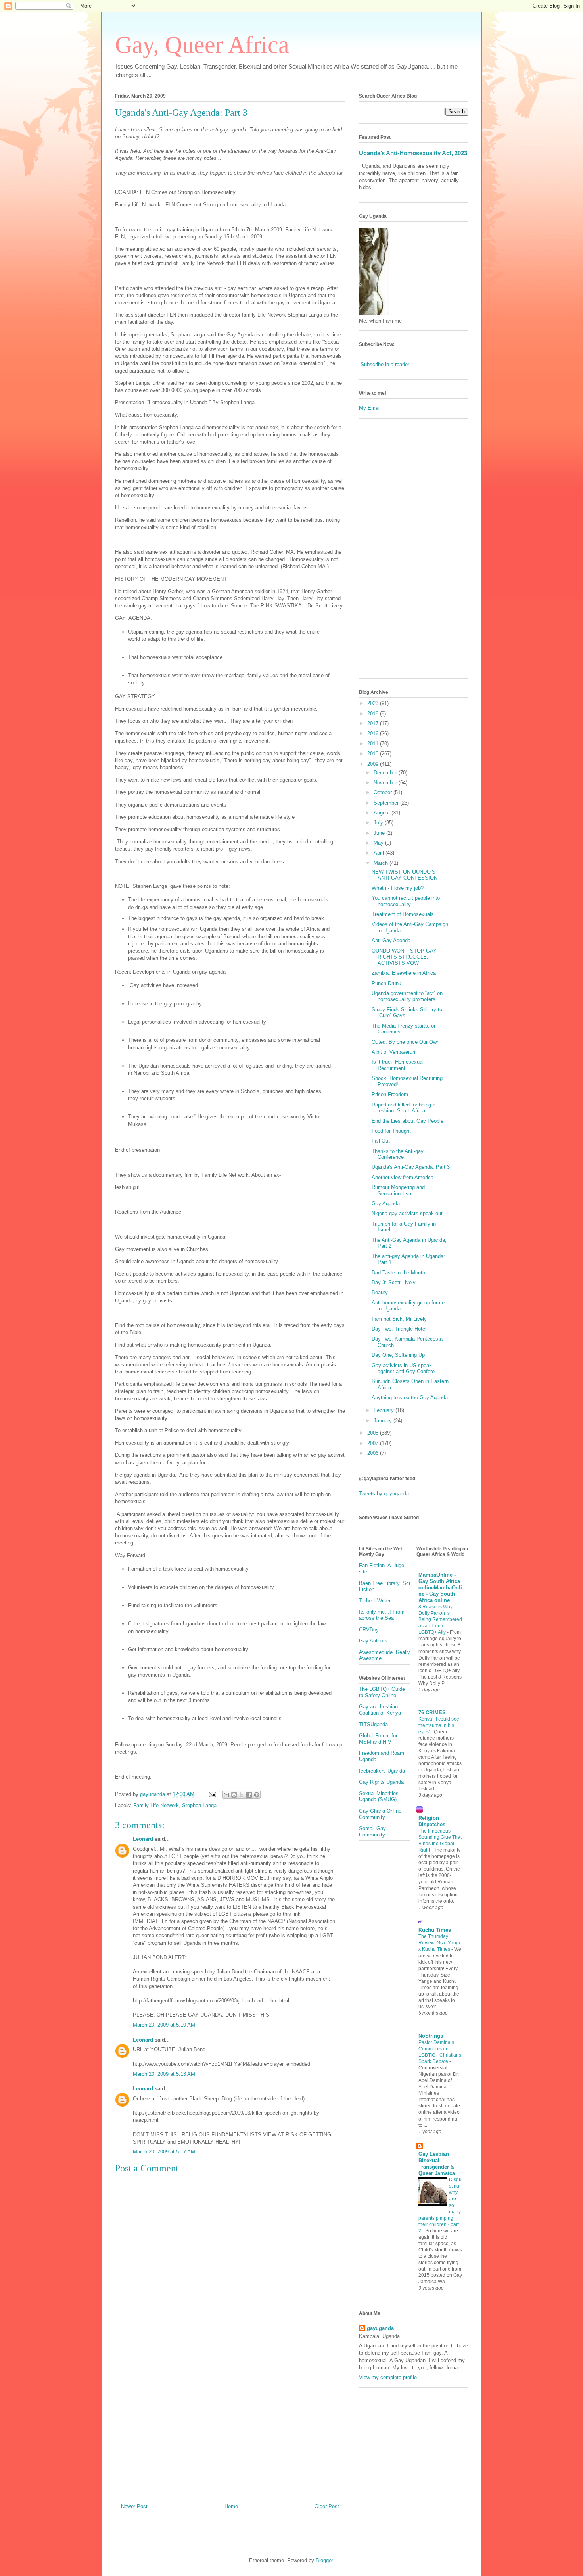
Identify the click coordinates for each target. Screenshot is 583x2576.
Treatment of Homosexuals (403, 914)
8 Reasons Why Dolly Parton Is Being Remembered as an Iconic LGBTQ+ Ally (440, 1619)
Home (231, 2506)
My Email (370, 408)
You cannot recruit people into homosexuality (406, 901)
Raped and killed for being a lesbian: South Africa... (404, 1108)
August (383, 813)
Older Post (327, 2506)
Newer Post (134, 2506)
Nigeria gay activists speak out (407, 1213)
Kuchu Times (435, 1930)
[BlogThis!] (234, 1795)
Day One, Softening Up (398, 1355)
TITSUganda (373, 1724)
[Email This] (226, 1795)
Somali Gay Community (372, 1832)
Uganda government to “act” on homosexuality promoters (407, 996)
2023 (374, 703)
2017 (374, 723)
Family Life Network (156, 1805)
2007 (374, 1443)
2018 (374, 714)
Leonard (143, 1839)
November (386, 783)
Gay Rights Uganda (381, 1782)
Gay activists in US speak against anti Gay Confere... (406, 1369)
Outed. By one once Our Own (406, 1042)
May (379, 843)
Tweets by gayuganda (384, 1494)
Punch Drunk (386, 983)
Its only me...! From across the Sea (382, 1615)
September (387, 803)
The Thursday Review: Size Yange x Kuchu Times (440, 1943)
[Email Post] (212, 1794)
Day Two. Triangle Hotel (399, 1329)
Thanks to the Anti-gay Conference (398, 1154)
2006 (374, 1453)
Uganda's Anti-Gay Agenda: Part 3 (181, 113)
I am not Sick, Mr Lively (399, 1319)
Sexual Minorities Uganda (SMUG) (379, 1797)
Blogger (324, 2560)
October (384, 792)
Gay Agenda (386, 1203)
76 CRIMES (432, 1713)
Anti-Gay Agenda (391, 940)
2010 (374, 754)
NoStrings (431, 2036)
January (384, 1421)
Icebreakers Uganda (382, 1771)
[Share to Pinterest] (257, 1795)
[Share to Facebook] (249, 1795)
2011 (374, 744)
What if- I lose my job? (398, 888)
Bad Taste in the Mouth (398, 1273)
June (380, 833)
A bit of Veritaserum (394, 1052)
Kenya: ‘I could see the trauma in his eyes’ (439, 1725)
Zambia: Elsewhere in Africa (404, 973)
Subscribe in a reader (385, 364)
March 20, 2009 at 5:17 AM (164, 2152)
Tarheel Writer (375, 1601)
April (380, 853)
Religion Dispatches (432, 1821)
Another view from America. (403, 1177)
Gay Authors (373, 1641)
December (386, 773)
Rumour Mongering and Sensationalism (398, 1190)
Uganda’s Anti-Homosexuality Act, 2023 (413, 153)
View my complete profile (388, 2377)
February (385, 1410)
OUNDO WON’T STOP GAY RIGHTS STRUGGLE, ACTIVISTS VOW (404, 957)
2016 (374, 733)
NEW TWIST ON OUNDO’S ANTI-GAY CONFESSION (405, 875)
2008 (374, 1433)
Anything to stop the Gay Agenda (410, 1397)
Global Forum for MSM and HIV (378, 1739)
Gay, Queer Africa (202, 45)
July (379, 823)
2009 (374, 764)
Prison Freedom (390, 1094)
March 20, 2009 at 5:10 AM (164, 2025)
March (382, 863)
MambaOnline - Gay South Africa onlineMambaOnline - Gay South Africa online (440, 1588)
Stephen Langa (199, 1805)
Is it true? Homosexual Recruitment (398, 1065)
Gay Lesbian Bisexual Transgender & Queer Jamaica (437, 2164)
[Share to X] (242, 1795)
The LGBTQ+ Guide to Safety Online (382, 1692)
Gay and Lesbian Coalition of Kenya (380, 1710)
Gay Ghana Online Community (380, 1814)
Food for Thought (391, 1131)
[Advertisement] (230, 2425)
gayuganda (380, 2328)
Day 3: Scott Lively (394, 1282)
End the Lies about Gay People (408, 1121)
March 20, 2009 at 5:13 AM (164, 2074)
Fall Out (381, 1141)
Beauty (380, 1292)
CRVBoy (369, 1630)
